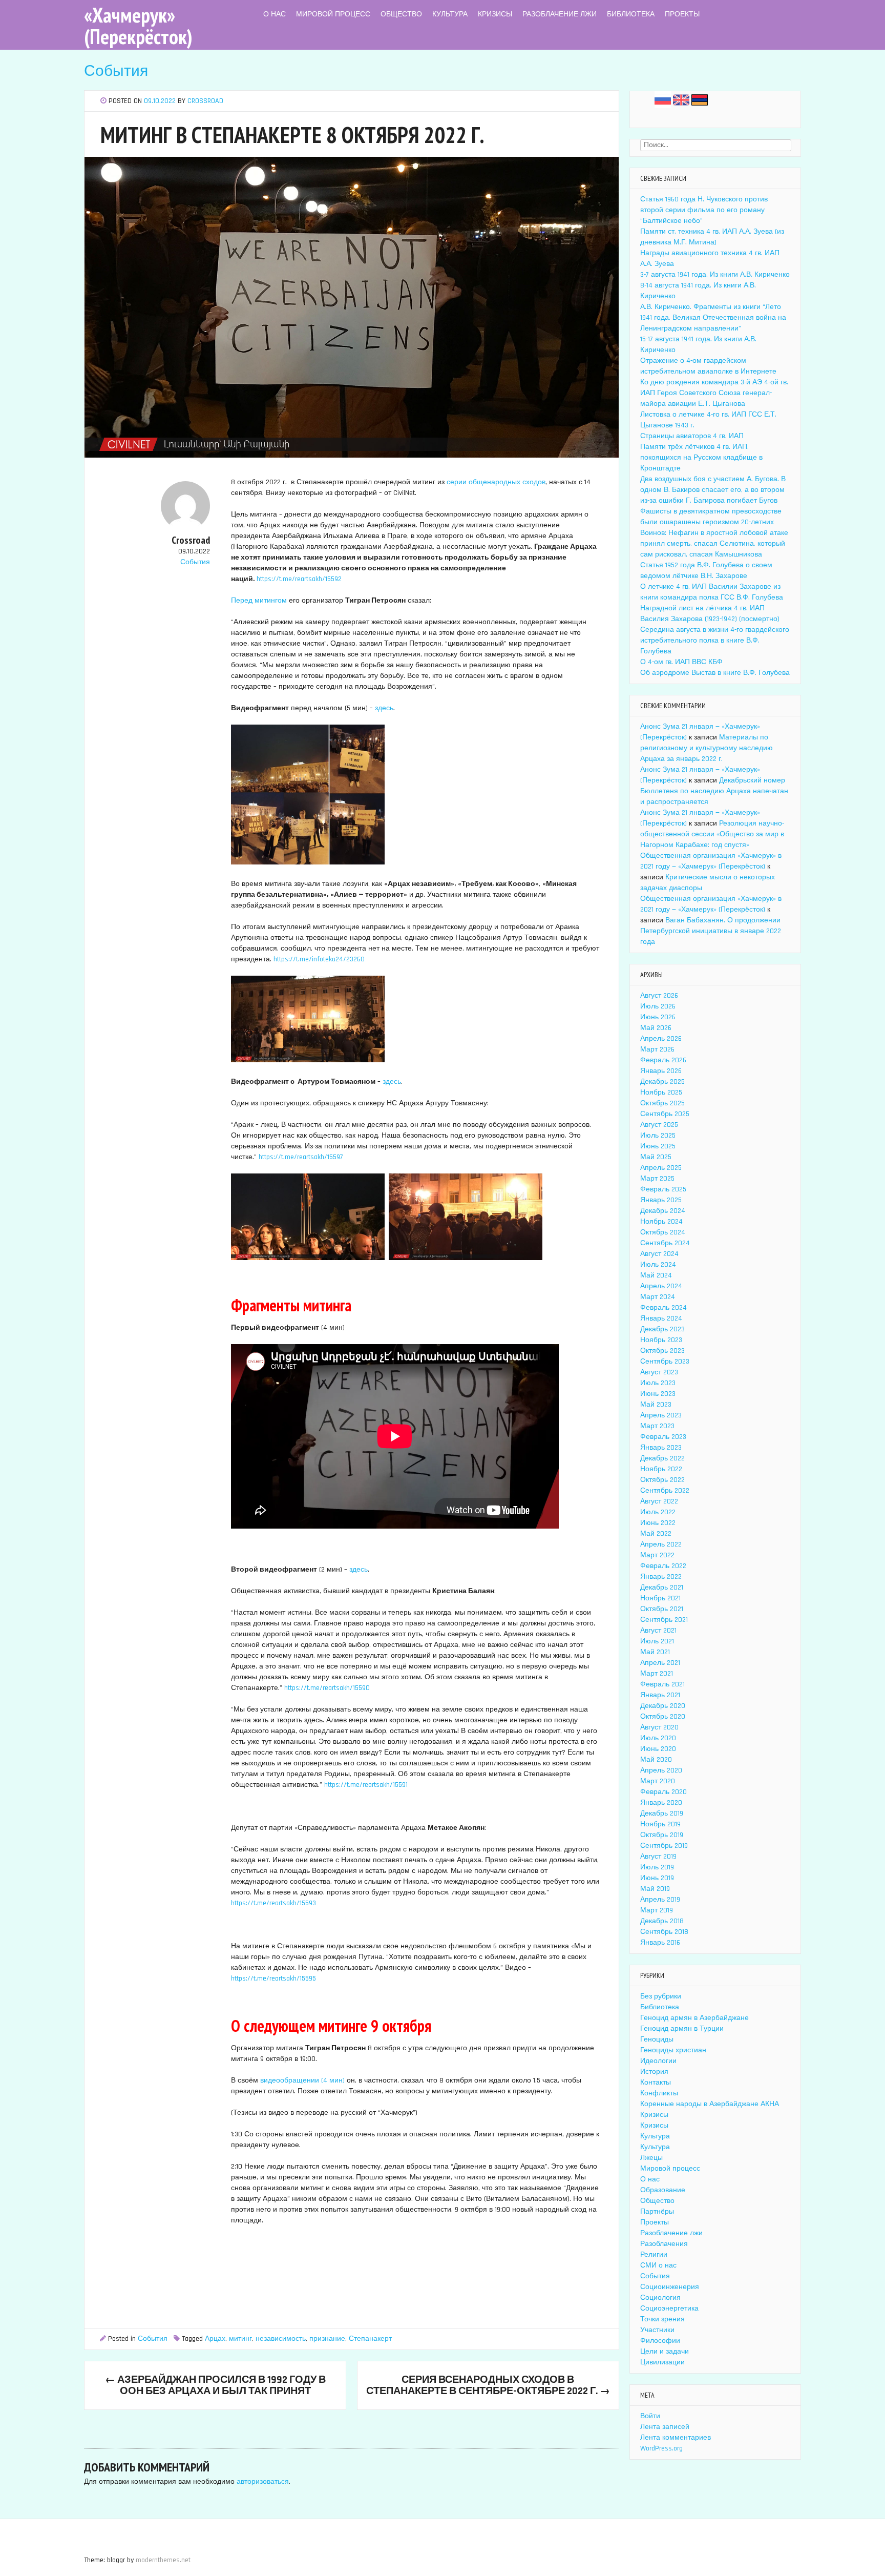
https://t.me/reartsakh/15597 (301, 1157)
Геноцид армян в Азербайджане (694, 2018)
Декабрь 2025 (662, 1082)
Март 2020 (658, 1781)
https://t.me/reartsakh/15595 (273, 1979)
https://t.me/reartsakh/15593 (273, 1903)
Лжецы (651, 2158)
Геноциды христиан (673, 2050)
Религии (654, 2255)
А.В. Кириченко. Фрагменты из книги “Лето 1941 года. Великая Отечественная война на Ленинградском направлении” (713, 318)
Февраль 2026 (663, 1060)
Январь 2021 (660, 1695)
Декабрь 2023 (662, 1329)
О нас (275, 14)
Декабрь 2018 (662, 1921)
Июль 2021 (657, 1641)
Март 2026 (657, 1049)
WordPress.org (661, 2448)
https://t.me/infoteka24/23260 (319, 959)
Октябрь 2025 (662, 1103)
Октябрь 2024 (663, 1232)
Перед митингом (259, 601)
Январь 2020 (661, 1803)
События (116, 71)
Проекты (682, 14)
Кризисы (495, 14)
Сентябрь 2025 (665, 1114)
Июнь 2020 (658, 1749)
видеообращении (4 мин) (302, 2080)
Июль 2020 (658, 1738)
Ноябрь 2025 (661, 1093)
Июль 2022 (658, 1512)
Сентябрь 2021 (664, 1620)
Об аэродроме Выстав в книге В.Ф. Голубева (715, 673)
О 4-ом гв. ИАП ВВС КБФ (681, 662)
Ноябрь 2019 (660, 1824)
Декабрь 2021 (662, 1588)
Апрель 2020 (661, 1770)
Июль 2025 (658, 1136)
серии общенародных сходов (496, 482)
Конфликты (659, 2093)
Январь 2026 (661, 1071)
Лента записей (665, 2427)
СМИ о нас (658, 2265)
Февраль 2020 (663, 1792)
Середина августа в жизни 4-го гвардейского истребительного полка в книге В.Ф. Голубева (715, 641)
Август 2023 (659, 1372)
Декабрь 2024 (663, 1211)
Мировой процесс (333, 14)
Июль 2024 (658, 1265)
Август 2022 (659, 1501)
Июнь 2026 (658, 1017)
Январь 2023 (661, 1448)
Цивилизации (662, 2362)
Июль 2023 (658, 1383)
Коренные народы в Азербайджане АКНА (710, 2104)
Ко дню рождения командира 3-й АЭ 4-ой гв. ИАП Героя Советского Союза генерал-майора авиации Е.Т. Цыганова (714, 393)
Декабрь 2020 (663, 1706)
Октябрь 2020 (663, 1717)
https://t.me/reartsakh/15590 (327, 1688)
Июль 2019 (657, 1867)
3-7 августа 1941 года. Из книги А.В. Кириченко (715, 275)
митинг (240, 2339)
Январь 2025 (661, 1200)
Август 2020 (659, 1727)
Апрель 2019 (660, 1900)
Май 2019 (655, 1889)
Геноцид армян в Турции (682, 2029)
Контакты (656, 2083)
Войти (650, 2416)
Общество (401, 14)
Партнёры (657, 2212)
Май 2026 (656, 1028)
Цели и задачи (665, 2352)
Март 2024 (658, 1297)
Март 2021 (657, 1674)
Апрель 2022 (661, 1544)
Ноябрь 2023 (661, 1340)
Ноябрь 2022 (661, 1469)
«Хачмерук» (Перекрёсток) (138, 26)
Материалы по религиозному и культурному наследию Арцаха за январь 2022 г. (707, 748)
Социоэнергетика (669, 2309)
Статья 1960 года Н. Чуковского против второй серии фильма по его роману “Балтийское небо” (704, 210)
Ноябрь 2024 (661, 1222)
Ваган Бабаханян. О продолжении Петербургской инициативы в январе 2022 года (711, 931)
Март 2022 (657, 1555)
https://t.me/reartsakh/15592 (299, 579)
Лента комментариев (676, 2438)
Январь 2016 (660, 1943)
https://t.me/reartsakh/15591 (366, 1785)
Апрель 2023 (661, 1415)
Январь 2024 (661, 1318)
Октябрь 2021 (662, 1609)
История (654, 2072)
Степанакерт (370, 2339)
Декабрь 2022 (662, 1458)
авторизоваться (263, 2482)
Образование (663, 2190)
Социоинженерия (670, 2287)
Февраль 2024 (663, 1308)
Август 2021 (658, 1631)
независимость (281, 2339)
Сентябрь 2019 (664, 1846)
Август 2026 (659, 996)
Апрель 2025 (661, 1168)
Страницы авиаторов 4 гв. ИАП (692, 436)
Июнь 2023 (658, 1394)
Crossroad (205, 101)
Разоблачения (664, 2244)
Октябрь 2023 (662, 1351)
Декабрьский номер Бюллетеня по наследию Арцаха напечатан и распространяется (714, 791)
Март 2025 (657, 1179)
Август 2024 (659, 1254)
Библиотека (631, 14)
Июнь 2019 (657, 1878)
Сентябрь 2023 (665, 1362)
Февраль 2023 (663, 1437)
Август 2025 (659, 1125)
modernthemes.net (163, 2560)
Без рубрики (661, 1996)
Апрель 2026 (661, 1039)
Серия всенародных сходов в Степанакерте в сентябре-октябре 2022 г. (488, 2385)
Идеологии (658, 2061)
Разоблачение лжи (560, 14)
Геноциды (657, 2039)
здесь (384, 708)
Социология (660, 2298)
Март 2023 (657, 1426)
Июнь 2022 (658, 1523)
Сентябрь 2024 (665, 1243)
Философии (660, 2341)
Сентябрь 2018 (664, 1932)
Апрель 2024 (661, 1286)
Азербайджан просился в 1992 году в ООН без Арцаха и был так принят (215, 2385)
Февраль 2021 (662, 1684)
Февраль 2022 (663, 1566)
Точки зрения (662, 2319)
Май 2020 (656, 1760)
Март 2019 (657, 1910)
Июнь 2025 (658, 1146)
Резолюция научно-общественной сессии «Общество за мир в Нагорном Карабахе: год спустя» (712, 834)
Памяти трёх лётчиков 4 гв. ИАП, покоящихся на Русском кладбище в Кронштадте (701, 458)
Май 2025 (656, 1157)
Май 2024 (656, 1275)
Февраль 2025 (663, 1189)
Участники (657, 2330)
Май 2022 (656, 1534)
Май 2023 (656, 1405)
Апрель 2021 (660, 1663)
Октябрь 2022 (662, 1480)
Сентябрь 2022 (665, 1491)
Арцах (215, 2339)
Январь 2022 (661, 1577)
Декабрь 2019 (662, 1813)
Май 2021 (655, 1652)
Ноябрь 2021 (660, 1598)
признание (327, 2339)
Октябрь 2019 (662, 1835)
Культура (450, 14)
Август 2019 (658, 1857)
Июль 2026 (658, 1006)
